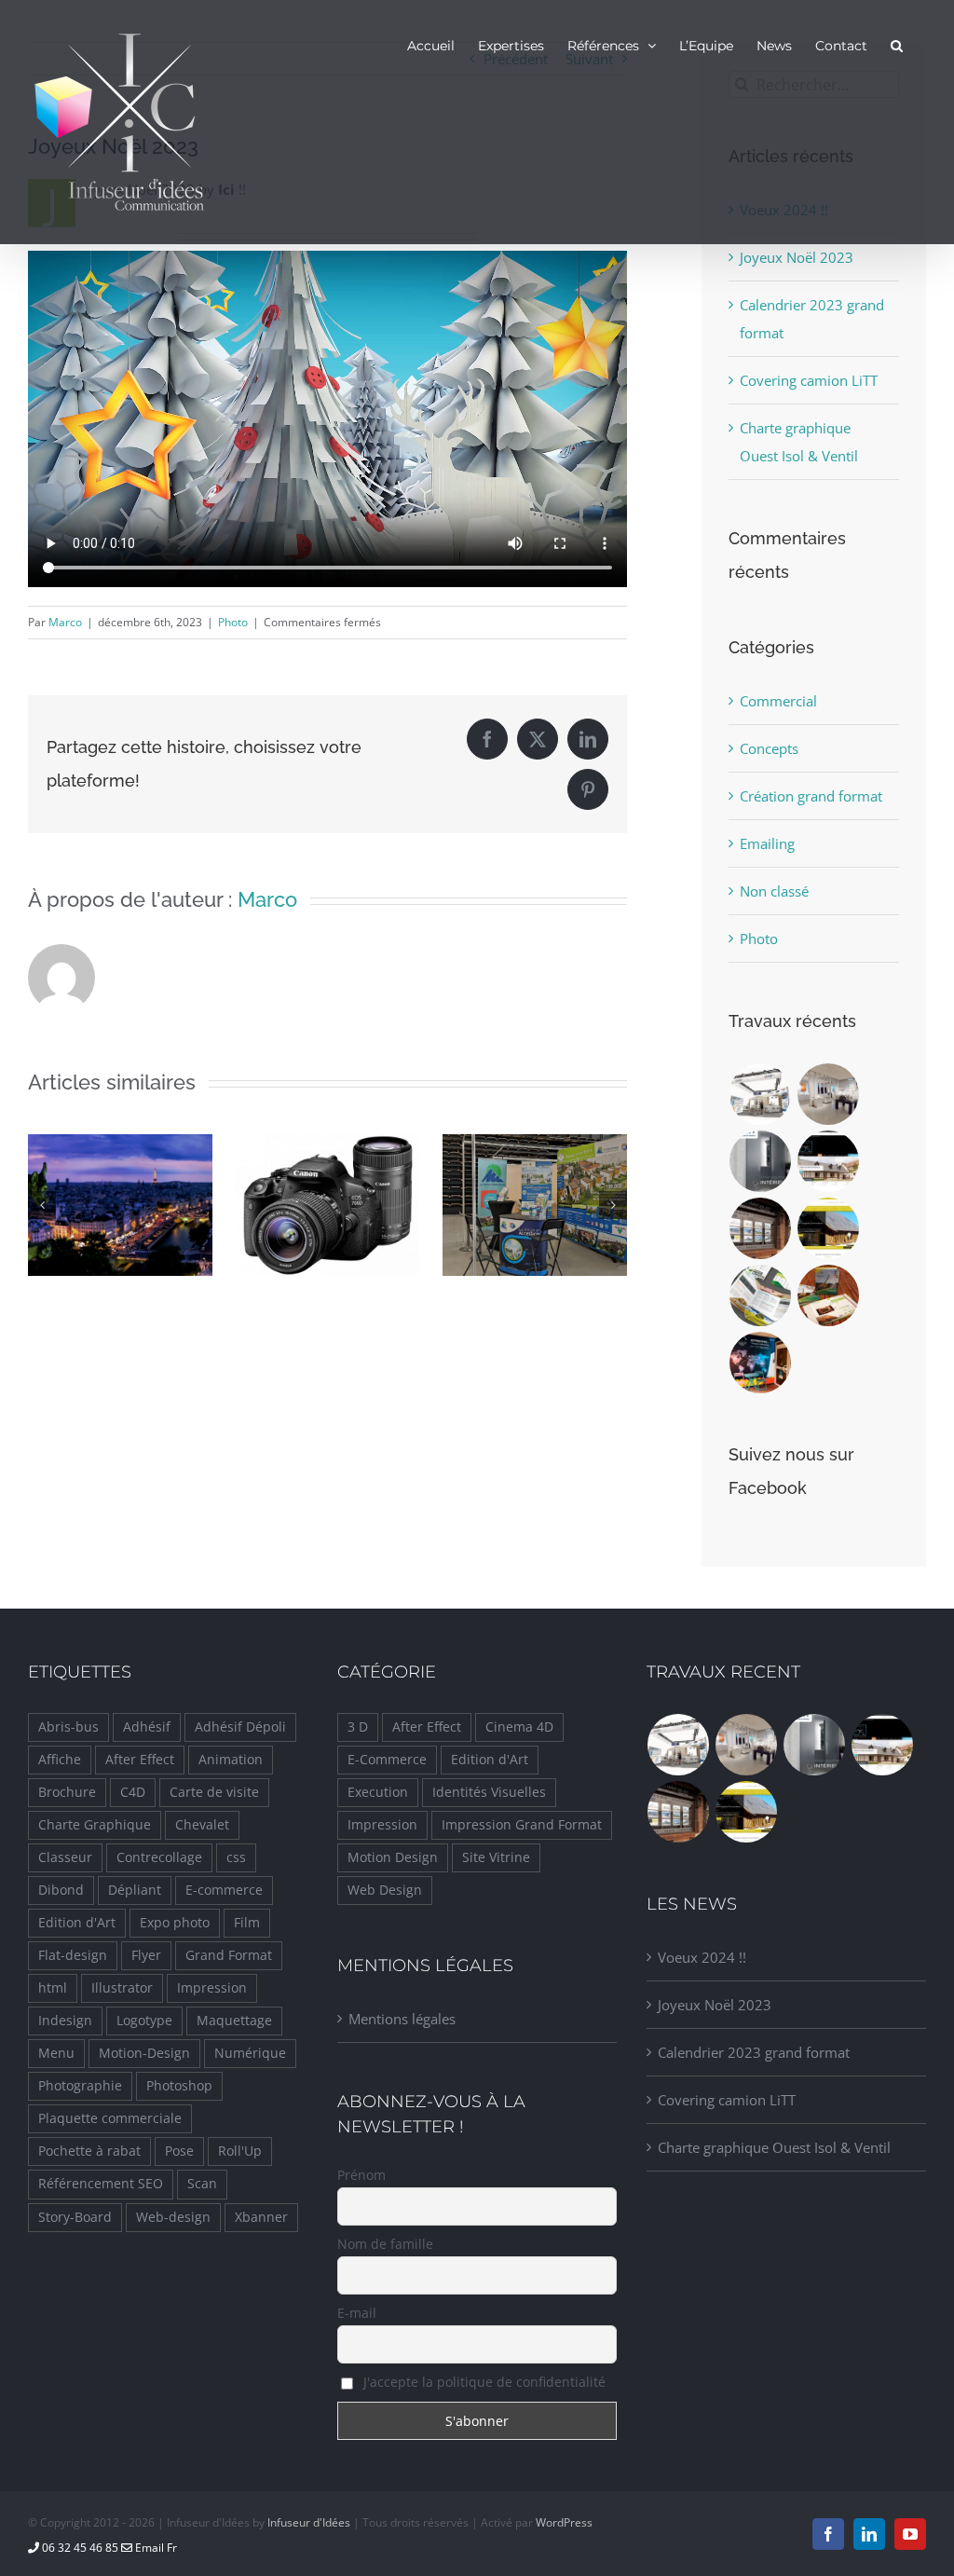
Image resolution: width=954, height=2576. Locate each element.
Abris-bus (68, 1727)
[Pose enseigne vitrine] (761, 1228)
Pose (179, 2151)
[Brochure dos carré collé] (761, 1161)
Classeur (65, 1857)
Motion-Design (144, 2053)
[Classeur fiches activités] (829, 1295)
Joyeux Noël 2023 (797, 257)
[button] (897, 45)
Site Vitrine (496, 1857)
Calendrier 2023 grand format (754, 2052)
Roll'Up (240, 2151)
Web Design (385, 1890)
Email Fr (155, 2548)
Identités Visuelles (489, 1792)
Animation (231, 1760)
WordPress (564, 2522)
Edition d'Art (77, 1923)
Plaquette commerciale (110, 2118)
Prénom (361, 2175)
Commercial (778, 701)
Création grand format (811, 796)
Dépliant (135, 1890)
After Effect (140, 1760)
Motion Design (393, 1857)
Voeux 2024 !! (702, 1957)
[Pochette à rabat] (761, 1295)
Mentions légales (402, 2019)
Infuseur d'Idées (309, 2522)
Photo (233, 622)
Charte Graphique (95, 1825)
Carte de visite (214, 1792)
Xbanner (261, 2217)
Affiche (60, 1760)
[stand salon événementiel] (761, 1094)
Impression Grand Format (522, 1825)
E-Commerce (387, 1760)
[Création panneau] (761, 1363)
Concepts (769, 748)
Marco (65, 622)
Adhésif (147, 1727)
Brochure (67, 1792)
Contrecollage (159, 1857)
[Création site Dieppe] (829, 1228)
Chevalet (202, 1825)
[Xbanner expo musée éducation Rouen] (829, 1094)
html (53, 1988)
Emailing (767, 843)
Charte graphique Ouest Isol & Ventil (774, 2147)
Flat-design (73, 1955)
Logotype (144, 2021)
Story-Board (75, 2217)
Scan (202, 2184)
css (236, 1857)
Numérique (250, 2053)
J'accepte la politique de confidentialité (483, 2382)
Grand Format (229, 1955)
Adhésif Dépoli (240, 1727)
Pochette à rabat (89, 2151)
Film (247, 1923)
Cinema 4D (519, 1727)
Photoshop (179, 2086)
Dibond (61, 1890)
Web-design (173, 2217)
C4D (133, 1792)
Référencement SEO (101, 2184)
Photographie (80, 2086)
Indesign (65, 2021)
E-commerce (224, 1890)
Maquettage (234, 2021)
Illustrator (122, 1988)
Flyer (146, 1955)
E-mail (357, 2313)
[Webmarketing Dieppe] (829, 1161)
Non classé (774, 891)
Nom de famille (385, 2244)
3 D (358, 1727)
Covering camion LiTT (809, 380)
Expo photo (175, 1923)
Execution (378, 1792)
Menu (56, 2053)
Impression (212, 1988)
